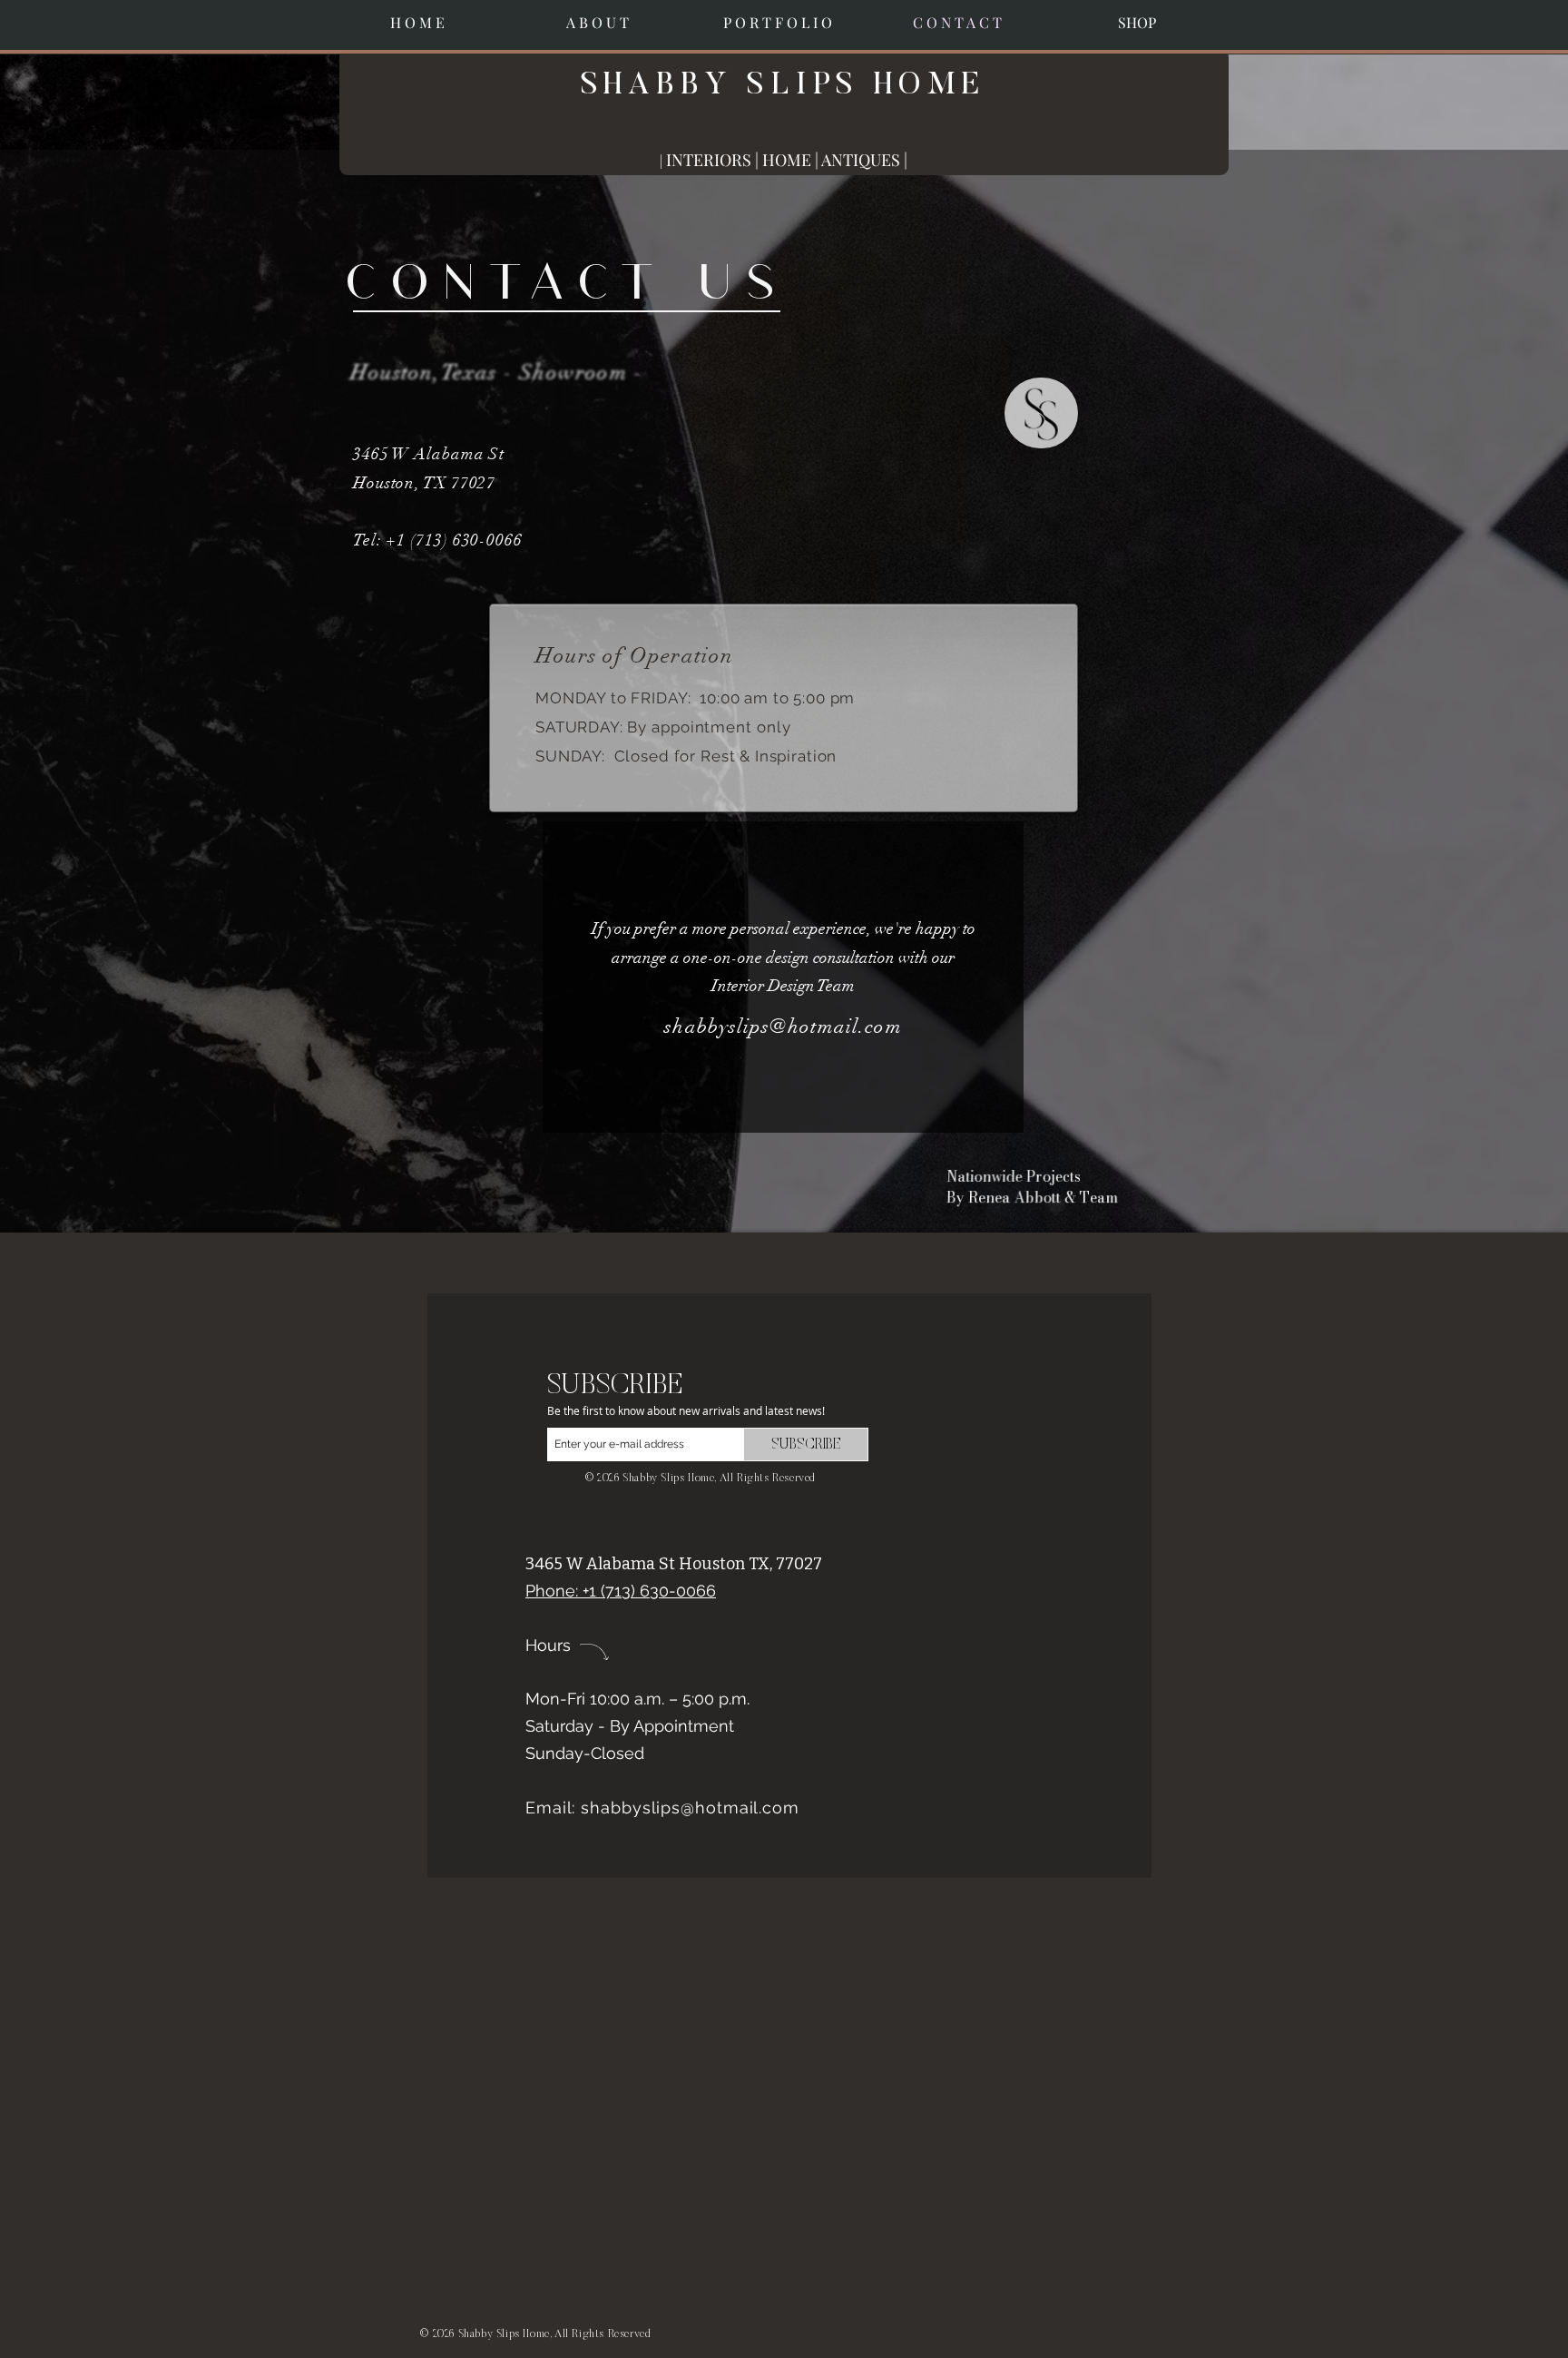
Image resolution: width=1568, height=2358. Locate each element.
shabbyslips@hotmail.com (783, 1026)
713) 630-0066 (469, 540)
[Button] (1041, 413)
